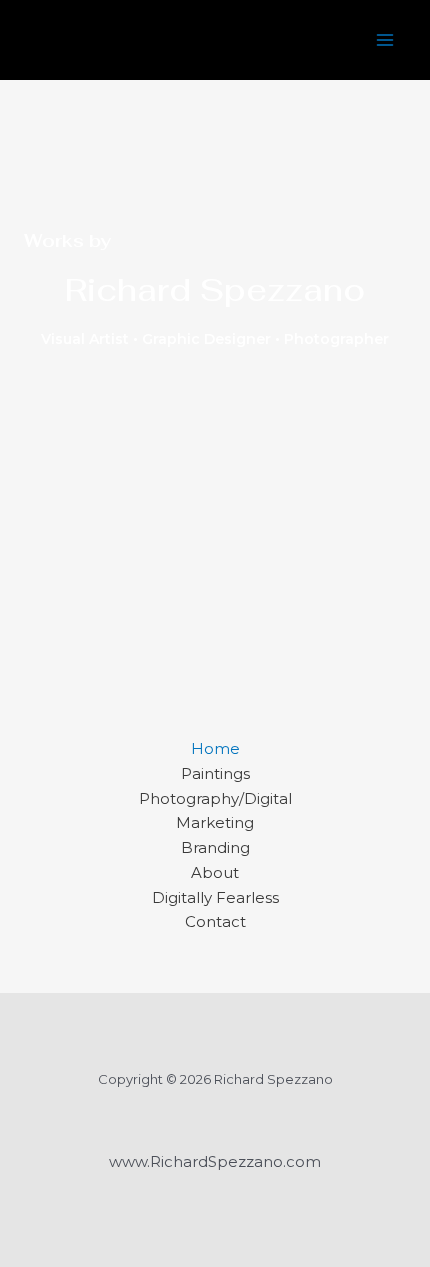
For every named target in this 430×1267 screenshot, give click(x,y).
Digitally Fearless (215, 897)
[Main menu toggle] (385, 40)
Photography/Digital (215, 798)
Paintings (215, 773)
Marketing (215, 822)
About (215, 872)
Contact (215, 921)
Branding (215, 847)
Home (215, 748)
